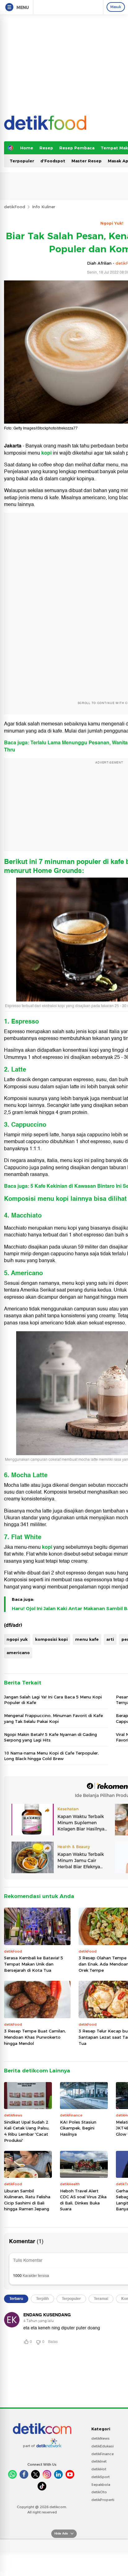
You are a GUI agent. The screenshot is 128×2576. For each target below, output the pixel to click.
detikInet (99, 2461)
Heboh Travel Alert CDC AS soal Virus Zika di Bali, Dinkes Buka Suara (83, 2200)
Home (27, 148)
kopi (47, 1547)
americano (18, 1653)
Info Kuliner (44, 207)
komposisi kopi (51, 1639)
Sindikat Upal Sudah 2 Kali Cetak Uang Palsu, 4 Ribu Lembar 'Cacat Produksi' (27, 2131)
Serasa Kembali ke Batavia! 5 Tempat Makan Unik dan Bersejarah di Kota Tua (34, 1964)
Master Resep (87, 161)
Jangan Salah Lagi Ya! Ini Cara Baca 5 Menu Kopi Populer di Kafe (53, 1700)
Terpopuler (22, 161)
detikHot (99, 2469)
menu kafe (87, 1639)
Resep (46, 148)
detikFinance (103, 2454)
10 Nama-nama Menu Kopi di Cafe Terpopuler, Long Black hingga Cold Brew (51, 1756)
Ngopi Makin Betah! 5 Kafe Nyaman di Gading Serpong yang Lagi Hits (50, 1737)
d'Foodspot (53, 161)
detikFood (15, 207)
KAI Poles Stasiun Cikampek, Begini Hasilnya (78, 2128)
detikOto (99, 2492)
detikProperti (103, 2500)
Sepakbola (101, 2485)
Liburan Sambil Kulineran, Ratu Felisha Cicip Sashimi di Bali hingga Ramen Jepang (27, 2200)
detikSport (101, 2477)
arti (110, 1639)
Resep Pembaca (77, 148)
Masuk (116, 7)
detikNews (101, 2438)
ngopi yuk (17, 1639)
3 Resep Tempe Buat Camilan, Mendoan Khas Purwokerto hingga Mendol (35, 2037)
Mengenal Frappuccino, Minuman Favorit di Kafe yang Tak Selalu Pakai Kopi (53, 1718)
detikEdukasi (103, 2446)
